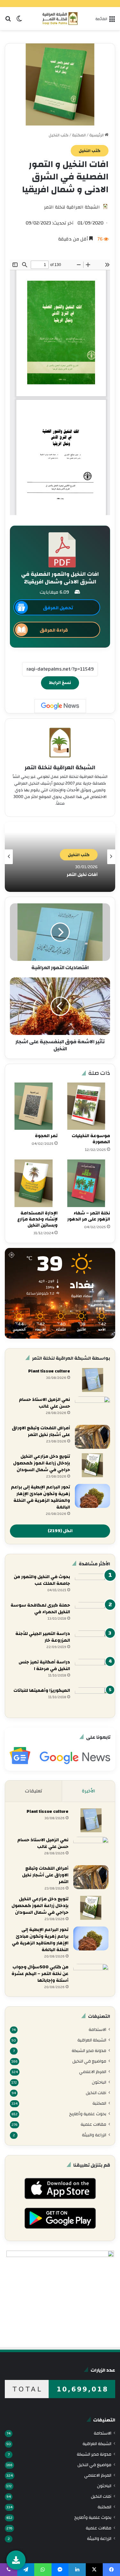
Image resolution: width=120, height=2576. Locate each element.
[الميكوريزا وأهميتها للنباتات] (92, 1699)
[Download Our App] (60, 2201)
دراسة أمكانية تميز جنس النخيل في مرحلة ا (44, 1665)
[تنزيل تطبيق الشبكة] (16, 2560)
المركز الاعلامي (93, 2072)
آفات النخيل (96, 2093)
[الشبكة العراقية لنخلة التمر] (60, 19)
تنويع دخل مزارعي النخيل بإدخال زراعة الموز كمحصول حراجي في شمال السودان (42, 1463)
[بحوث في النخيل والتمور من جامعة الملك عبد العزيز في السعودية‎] (92, 1586)
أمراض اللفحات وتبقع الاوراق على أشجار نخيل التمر (41, 1431)
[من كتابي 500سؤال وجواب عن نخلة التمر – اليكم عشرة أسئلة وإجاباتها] (91, 1976)
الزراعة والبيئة (94, 2135)
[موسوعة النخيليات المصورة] (87, 1106)
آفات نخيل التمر (82, 874)
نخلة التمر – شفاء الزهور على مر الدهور (89, 1216)
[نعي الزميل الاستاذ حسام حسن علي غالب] (92, 1408)
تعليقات (34, 1791)
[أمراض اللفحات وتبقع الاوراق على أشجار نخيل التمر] (92, 1437)
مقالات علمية (93, 2124)
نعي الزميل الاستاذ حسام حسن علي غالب (44, 1403)
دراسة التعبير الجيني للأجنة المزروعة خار (43, 1637)
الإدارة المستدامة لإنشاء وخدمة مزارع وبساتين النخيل (37, 1219)
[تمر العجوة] (34, 1106)
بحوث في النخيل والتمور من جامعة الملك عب (42, 1580)
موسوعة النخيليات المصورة (91, 1139)
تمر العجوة (46, 1136)
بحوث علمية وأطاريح (88, 2114)
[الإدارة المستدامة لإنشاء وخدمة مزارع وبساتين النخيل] (34, 1183)
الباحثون (99, 2082)
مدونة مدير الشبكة (89, 2051)
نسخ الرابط (60, 683)
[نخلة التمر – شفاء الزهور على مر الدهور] (87, 1183)
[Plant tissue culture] (92, 1380)
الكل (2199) (60, 1531)
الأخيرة (89, 1791)
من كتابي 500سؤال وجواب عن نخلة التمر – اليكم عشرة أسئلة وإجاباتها (40, 1974)
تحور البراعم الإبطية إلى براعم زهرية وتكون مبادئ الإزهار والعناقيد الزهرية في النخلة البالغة (40, 1497)
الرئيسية (97, 135)
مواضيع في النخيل (89, 2061)
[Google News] (60, 706)
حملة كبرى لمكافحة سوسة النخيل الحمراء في (40, 1609)
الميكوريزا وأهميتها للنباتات (42, 1691)
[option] (60, 857)
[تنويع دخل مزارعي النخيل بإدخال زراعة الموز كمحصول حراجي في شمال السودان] (92, 1465)
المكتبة (79, 135)
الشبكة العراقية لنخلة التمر (72, 207)
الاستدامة (97, 2029)
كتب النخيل (59, 135)
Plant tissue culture (49, 1371)
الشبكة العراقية (92, 2040)
